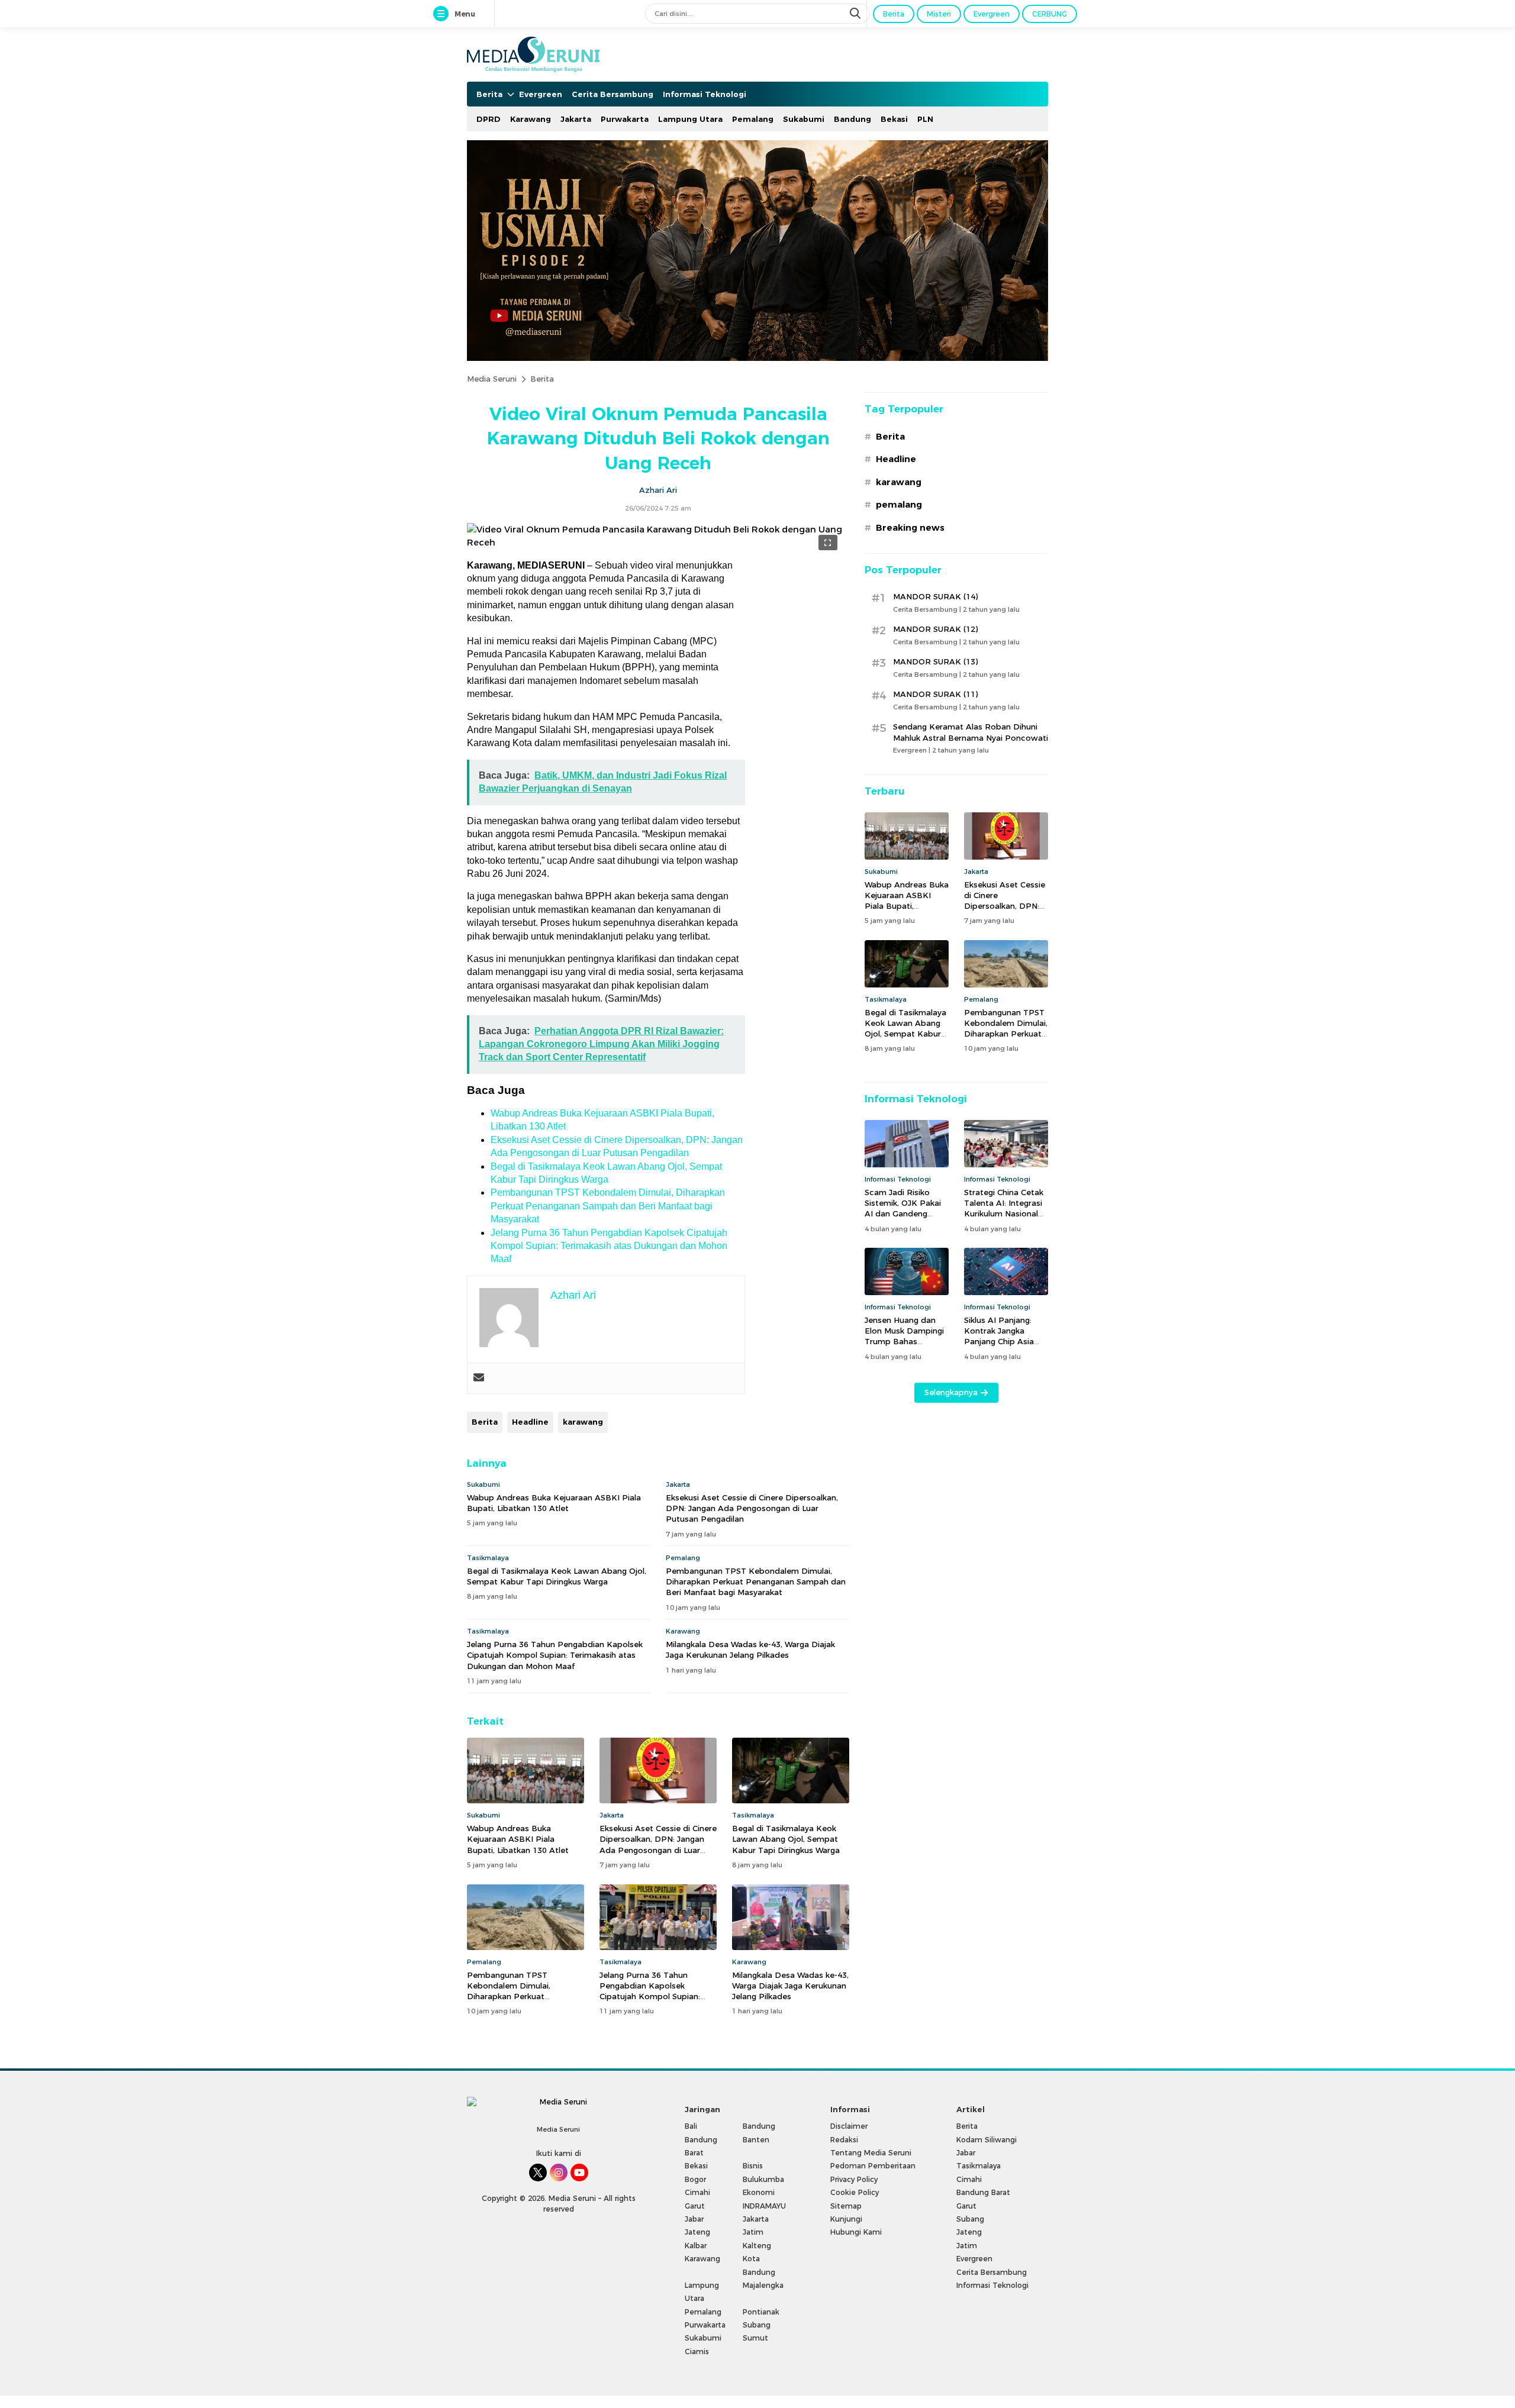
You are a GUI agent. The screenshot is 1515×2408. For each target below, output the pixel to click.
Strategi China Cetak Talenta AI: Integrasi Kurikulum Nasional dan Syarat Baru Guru (1006, 1208)
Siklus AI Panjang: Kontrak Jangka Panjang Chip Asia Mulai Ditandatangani (1005, 1336)
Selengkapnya (951, 1392)
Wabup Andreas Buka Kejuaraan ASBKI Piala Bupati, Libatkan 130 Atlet (554, 1503)
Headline (530, 1422)
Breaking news (910, 528)
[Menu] (443, 14)
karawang (583, 1422)
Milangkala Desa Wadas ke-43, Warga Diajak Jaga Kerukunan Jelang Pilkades (750, 1650)
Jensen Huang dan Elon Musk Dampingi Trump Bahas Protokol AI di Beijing (906, 1336)
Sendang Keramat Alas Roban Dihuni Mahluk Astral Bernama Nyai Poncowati (971, 732)
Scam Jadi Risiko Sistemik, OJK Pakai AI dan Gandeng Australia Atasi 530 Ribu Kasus (903, 1214)
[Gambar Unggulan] (658, 543)
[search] (856, 14)
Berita (542, 379)
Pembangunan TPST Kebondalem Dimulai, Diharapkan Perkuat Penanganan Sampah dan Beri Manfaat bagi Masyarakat (608, 1206)
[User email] (479, 1378)
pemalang (899, 505)
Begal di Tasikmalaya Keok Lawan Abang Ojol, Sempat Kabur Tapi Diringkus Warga (557, 1576)
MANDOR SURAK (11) (935, 694)
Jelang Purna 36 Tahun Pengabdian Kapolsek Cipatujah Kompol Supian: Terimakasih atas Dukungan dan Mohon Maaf (609, 1246)
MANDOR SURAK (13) (935, 661)
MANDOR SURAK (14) (935, 596)
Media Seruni (492, 379)
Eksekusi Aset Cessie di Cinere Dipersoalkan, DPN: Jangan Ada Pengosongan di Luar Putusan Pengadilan (752, 1508)
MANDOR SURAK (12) (935, 629)
